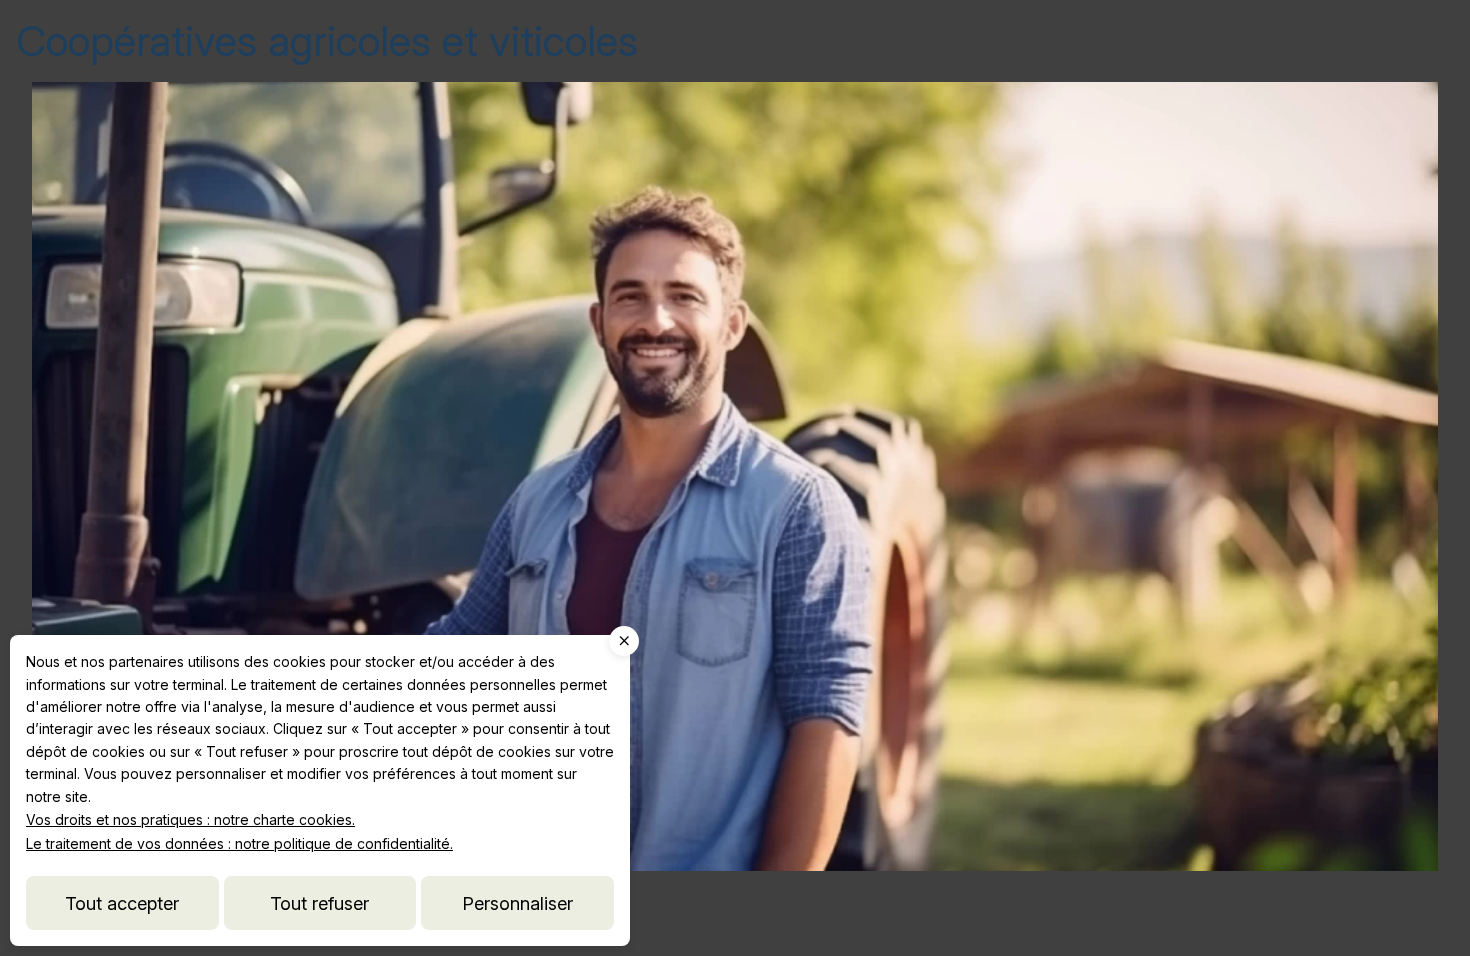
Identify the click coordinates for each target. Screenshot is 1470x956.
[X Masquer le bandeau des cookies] (624, 641)
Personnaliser (517, 903)
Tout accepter (122, 903)
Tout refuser (319, 903)
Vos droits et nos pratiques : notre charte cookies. (190, 819)
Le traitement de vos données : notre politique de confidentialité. (239, 843)
